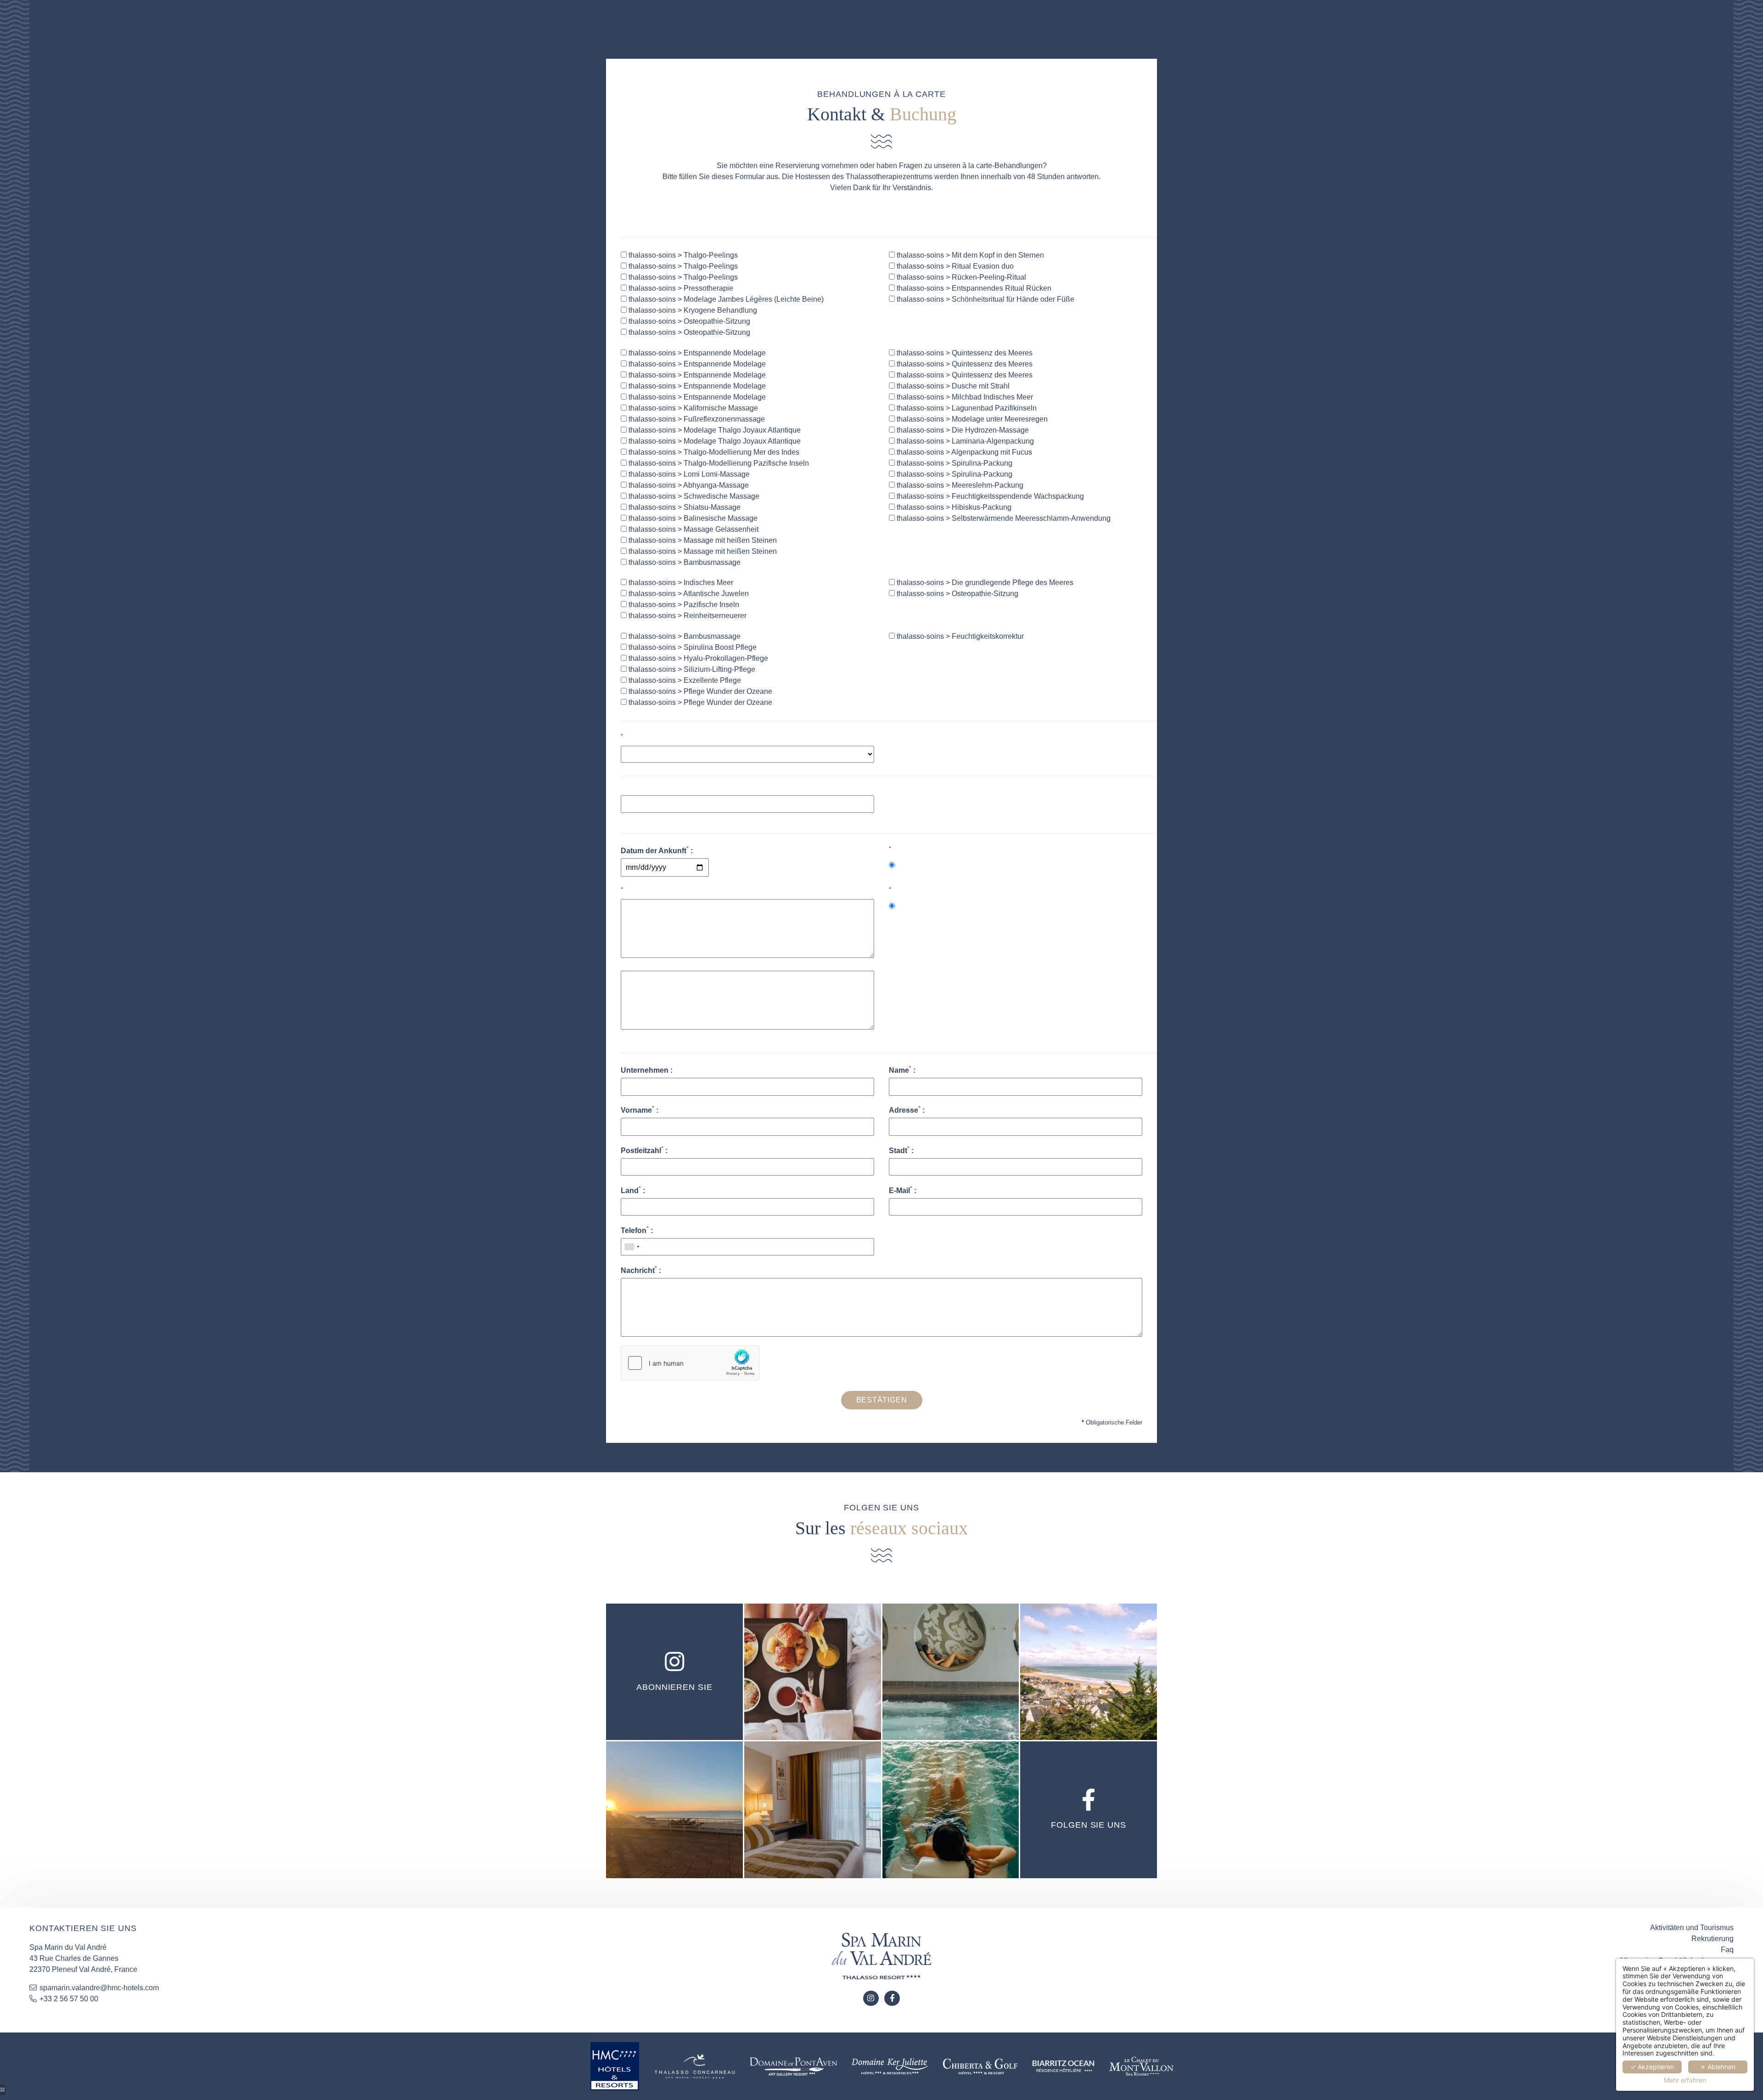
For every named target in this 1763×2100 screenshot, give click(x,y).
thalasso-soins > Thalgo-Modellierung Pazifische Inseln (718, 463)
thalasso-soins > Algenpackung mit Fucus (963, 452)
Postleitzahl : (644, 1150)
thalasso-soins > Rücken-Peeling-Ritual (960, 277)
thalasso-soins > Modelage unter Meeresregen (971, 419)
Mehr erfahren (1685, 2080)
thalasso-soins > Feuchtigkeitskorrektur (959, 636)
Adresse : (907, 1109)
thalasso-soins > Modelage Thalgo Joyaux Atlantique (714, 430)
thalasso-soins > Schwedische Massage (693, 496)
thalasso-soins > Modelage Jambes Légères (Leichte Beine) (725, 299)
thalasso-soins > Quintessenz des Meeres (964, 353)
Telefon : (637, 1230)
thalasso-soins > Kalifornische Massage (692, 408)
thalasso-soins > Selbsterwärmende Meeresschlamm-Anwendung (1003, 518)
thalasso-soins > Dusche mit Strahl (952, 386)
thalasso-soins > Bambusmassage (684, 562)
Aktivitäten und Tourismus (1692, 1928)
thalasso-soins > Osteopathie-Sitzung (688, 321)
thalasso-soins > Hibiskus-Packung (953, 507)
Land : (633, 1190)
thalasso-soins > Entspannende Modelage (696, 353)
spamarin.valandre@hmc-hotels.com (99, 1988)
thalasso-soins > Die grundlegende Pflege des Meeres (984, 583)
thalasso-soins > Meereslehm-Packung (959, 485)
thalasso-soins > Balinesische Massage (692, 518)
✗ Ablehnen (1718, 2067)
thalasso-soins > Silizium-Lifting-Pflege (691, 669)
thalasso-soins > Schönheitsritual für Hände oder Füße (985, 299)
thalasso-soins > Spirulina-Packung (954, 463)
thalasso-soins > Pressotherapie (680, 288)
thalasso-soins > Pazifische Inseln (683, 605)
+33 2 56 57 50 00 (69, 1999)
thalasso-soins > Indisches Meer (680, 583)
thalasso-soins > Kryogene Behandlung (692, 310)
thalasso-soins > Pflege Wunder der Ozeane (699, 691)
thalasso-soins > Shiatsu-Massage (684, 507)
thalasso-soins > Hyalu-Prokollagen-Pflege (697, 658)
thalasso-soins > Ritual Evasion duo (954, 266)
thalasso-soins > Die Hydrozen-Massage (962, 430)
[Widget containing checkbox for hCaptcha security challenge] (690, 1363)
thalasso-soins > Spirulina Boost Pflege (692, 647)
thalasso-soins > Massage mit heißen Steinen (702, 540)
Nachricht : (641, 1270)
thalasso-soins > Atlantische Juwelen (688, 594)
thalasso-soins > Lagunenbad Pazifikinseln (966, 408)
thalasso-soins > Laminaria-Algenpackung (964, 441)
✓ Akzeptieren (1652, 2067)
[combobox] (632, 1247)
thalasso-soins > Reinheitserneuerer (687, 616)
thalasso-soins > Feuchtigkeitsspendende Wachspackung (989, 496)
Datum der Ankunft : (657, 850)
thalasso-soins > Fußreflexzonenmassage (696, 419)
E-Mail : (903, 1190)
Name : (902, 1070)
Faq (1727, 1950)
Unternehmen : (647, 1070)
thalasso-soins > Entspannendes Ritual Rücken (973, 288)
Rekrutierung (1712, 1939)
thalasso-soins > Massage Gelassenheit (693, 529)
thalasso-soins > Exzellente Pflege (684, 680)
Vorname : (640, 1109)
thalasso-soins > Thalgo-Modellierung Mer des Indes (713, 452)
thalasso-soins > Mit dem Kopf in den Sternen (969, 255)
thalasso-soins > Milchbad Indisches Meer (964, 397)
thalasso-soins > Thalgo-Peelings (682, 255)
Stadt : (901, 1150)
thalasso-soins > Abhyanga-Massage (688, 485)
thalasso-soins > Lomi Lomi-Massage (688, 474)
